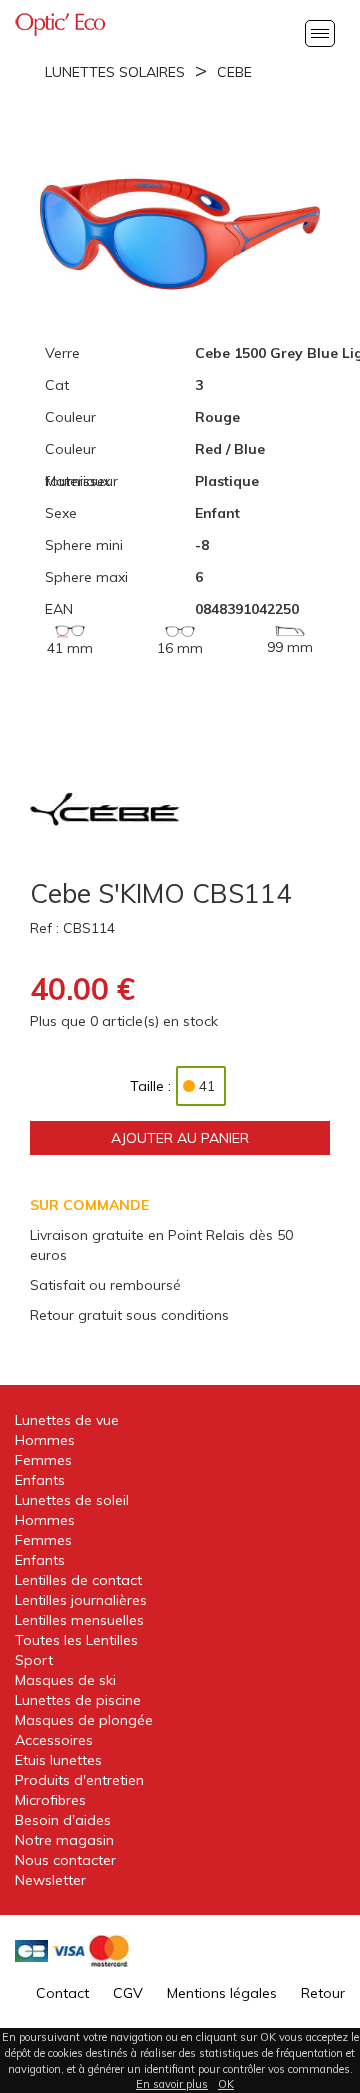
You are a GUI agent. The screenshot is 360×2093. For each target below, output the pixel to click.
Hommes (45, 1440)
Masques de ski (65, 1680)
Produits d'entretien (79, 1780)
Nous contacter (65, 1860)
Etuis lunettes (58, 1760)
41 (207, 1086)
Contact (62, 1993)
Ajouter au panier (180, 1138)
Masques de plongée (84, 1720)
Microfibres (50, 1800)
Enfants (40, 1480)
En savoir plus (172, 2084)
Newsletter (50, 1880)
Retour (323, 1993)
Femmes (43, 1460)
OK (226, 2084)
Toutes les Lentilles (76, 1640)
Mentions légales (222, 1993)
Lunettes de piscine (78, 1700)
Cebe (234, 72)
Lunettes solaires (115, 72)
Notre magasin (64, 1840)
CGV (128, 1993)
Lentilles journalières (81, 1600)
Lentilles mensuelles (79, 1620)
